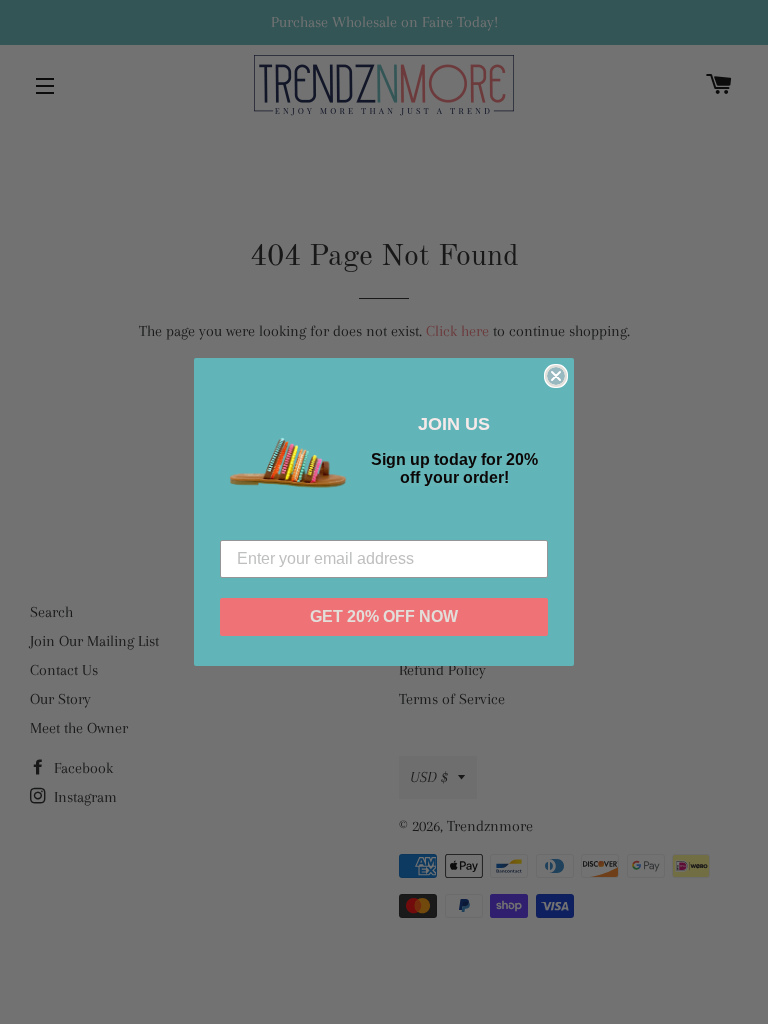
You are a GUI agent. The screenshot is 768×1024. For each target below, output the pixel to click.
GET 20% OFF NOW (384, 616)
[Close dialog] (556, 376)
